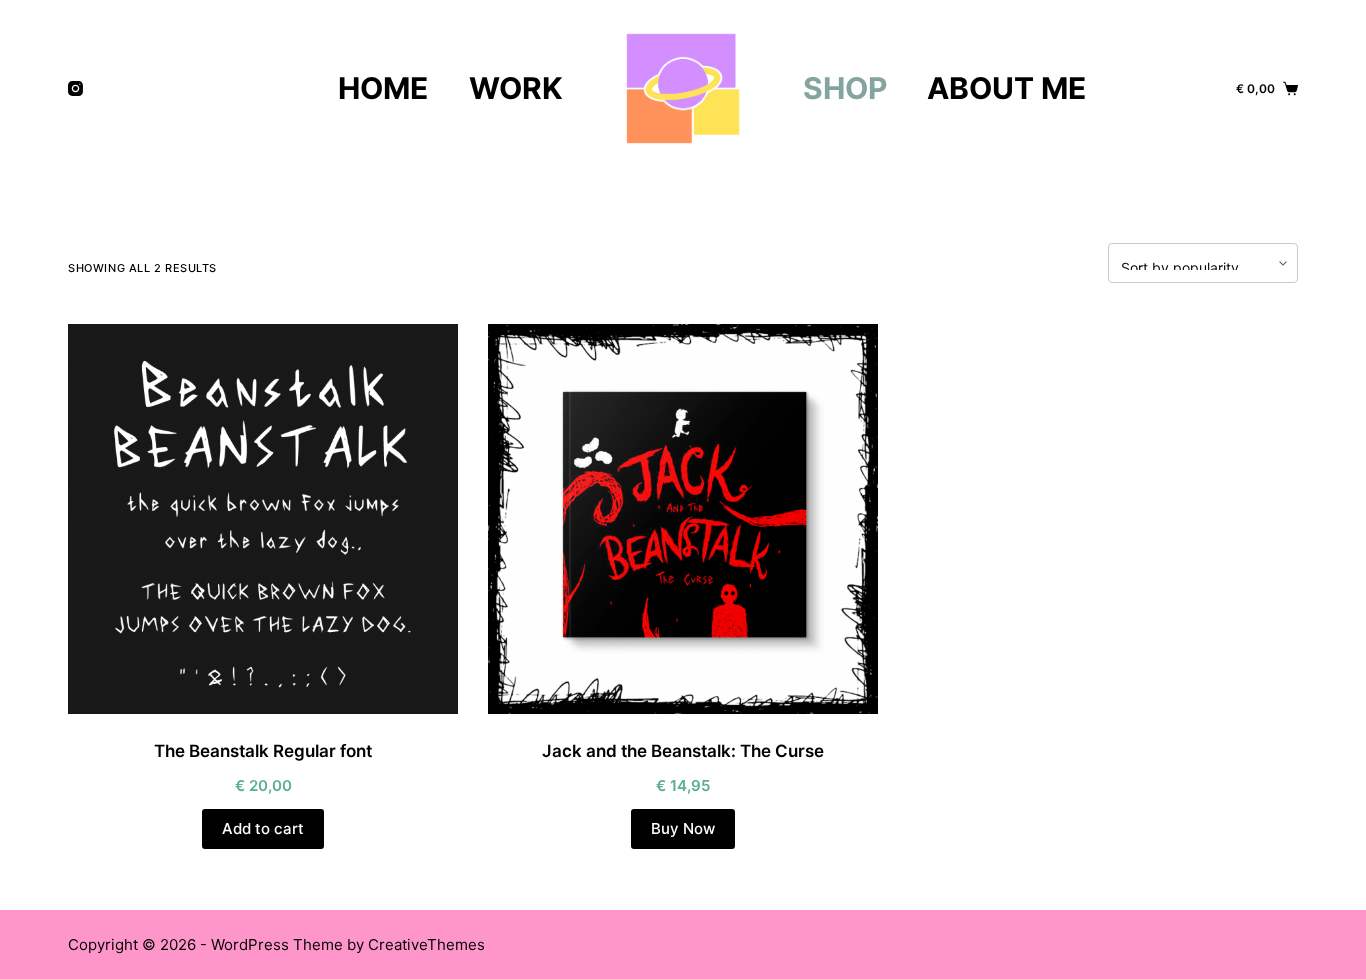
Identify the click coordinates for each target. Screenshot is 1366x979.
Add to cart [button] (263, 828)
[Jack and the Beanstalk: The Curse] (683, 519)
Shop (845, 88)
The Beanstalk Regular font (263, 751)
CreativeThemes (426, 944)
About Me (1006, 88)
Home (383, 88)
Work (516, 88)
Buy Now (683, 828)
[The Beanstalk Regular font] (263, 519)
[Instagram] (75, 88)
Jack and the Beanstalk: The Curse (683, 751)
